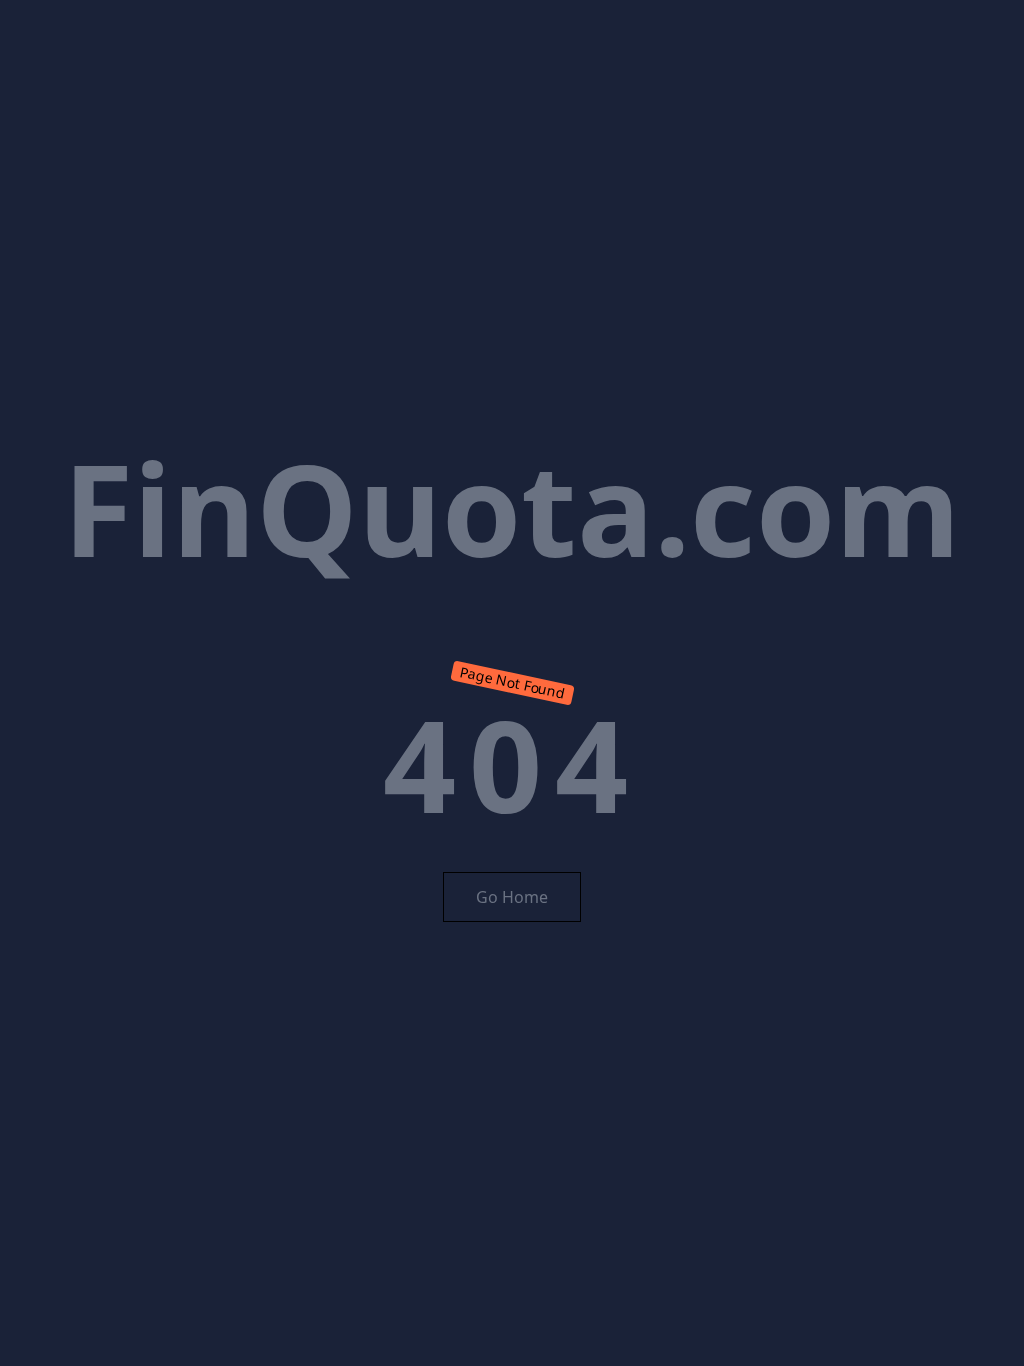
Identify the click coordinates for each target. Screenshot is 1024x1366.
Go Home (512, 897)
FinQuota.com (512, 507)
